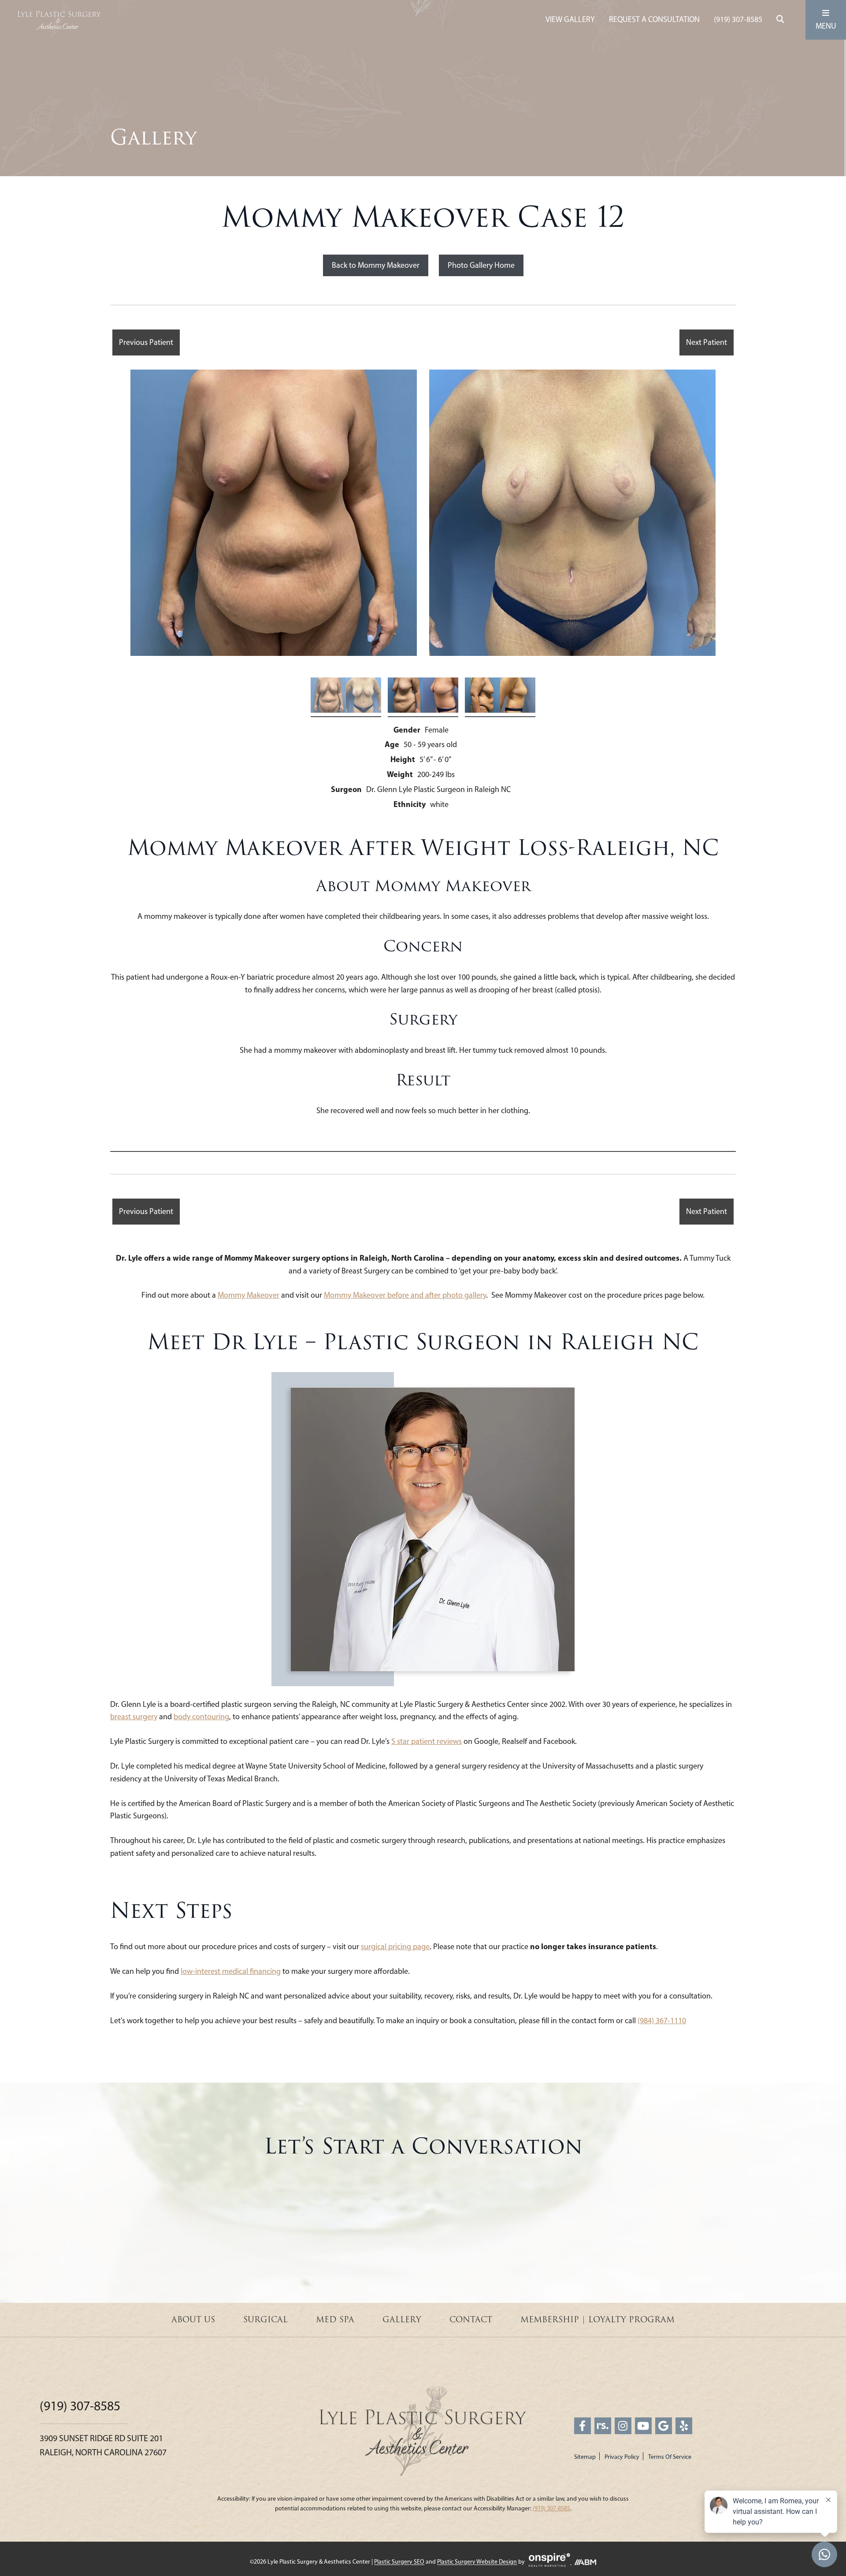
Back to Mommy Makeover (376, 265)
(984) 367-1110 (662, 2021)
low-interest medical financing (231, 1971)
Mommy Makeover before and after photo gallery (405, 1295)
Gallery (402, 2320)
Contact (471, 2320)
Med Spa (335, 2320)
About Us (193, 2320)
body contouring (201, 1717)
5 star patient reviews (427, 1741)
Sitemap (585, 2457)
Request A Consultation (654, 19)
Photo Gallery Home (481, 265)
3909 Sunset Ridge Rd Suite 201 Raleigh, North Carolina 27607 (103, 2445)
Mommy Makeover (249, 1295)
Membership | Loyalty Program (597, 2320)
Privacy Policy (622, 2457)
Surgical (265, 2320)
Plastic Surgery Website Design (477, 2562)
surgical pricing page (395, 1947)
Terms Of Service (670, 2457)
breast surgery (134, 1717)
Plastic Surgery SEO (399, 2562)
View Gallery (570, 19)
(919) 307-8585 (738, 19)
